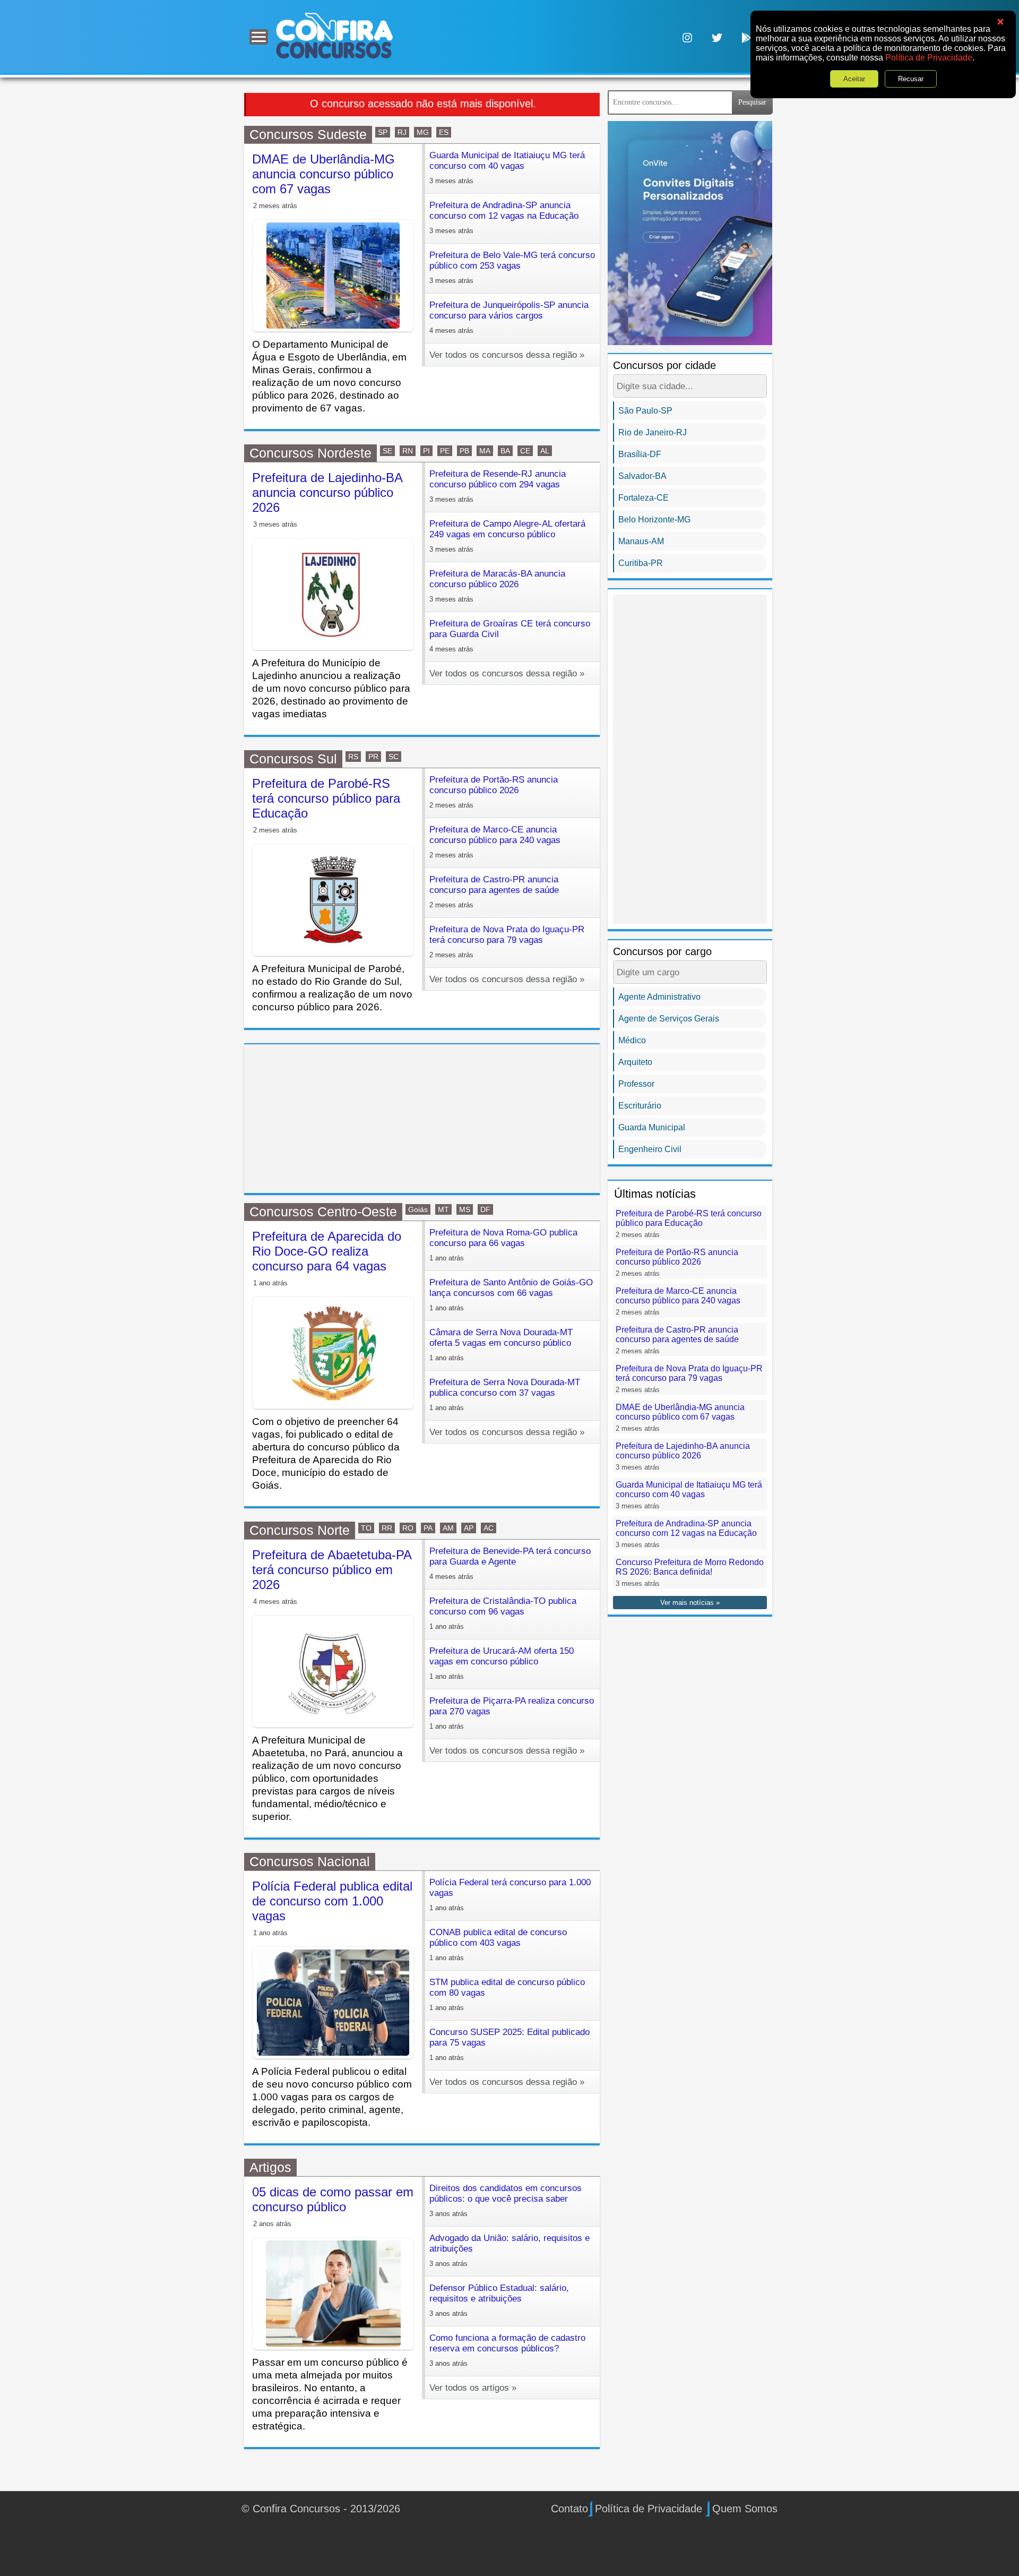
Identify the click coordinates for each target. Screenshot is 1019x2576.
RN (408, 451)
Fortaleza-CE (644, 498)
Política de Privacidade (929, 58)
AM (448, 1528)
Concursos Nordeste (310, 453)
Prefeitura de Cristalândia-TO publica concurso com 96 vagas (503, 1613)
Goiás (418, 1209)
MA (485, 451)
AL (545, 451)
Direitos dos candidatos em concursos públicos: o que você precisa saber (506, 2200)
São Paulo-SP (645, 411)
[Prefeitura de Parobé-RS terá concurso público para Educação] (333, 900)
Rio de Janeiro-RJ (653, 432)
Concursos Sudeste (308, 134)
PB (464, 451)
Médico (632, 1040)
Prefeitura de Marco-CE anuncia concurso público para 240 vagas (495, 842)
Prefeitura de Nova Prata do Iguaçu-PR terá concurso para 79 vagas (507, 942)
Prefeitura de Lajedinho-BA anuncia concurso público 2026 (327, 492)
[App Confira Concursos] (747, 37)
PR (373, 757)
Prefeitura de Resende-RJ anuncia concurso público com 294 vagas (498, 486)
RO (408, 1528)
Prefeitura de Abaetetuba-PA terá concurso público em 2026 (332, 1570)
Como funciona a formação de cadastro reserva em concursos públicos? (507, 2350)
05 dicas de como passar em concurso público (333, 2199)
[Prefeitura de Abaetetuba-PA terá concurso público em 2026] (333, 1671)
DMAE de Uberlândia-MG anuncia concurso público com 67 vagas (323, 174)
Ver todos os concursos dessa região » (507, 355)
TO (366, 1528)
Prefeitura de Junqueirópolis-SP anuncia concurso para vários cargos (509, 317)
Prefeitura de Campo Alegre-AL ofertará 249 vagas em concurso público (507, 536)
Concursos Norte (300, 1530)
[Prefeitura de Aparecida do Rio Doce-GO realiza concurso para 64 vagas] (333, 1353)
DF (485, 1209)
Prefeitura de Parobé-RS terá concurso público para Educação (326, 798)
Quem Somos (745, 2509)
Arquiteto (635, 1062)
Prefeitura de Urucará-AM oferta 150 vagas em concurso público (502, 1663)
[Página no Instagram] (687, 37)
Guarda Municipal (652, 1127)
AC (489, 1528)
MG (423, 132)
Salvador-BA (642, 476)
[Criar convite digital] (690, 232)
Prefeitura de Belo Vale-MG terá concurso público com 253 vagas (512, 267)
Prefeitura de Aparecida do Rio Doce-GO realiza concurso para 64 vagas (327, 1251)
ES (444, 132)
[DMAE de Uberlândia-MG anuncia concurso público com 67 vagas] (333, 276)
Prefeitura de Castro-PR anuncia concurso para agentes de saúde (494, 892)
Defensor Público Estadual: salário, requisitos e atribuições (499, 2300)
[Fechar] (1000, 22)
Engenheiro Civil (650, 1149)
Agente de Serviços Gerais (669, 1019)
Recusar (911, 79)
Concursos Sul (293, 759)
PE (445, 451)
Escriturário (640, 1106)
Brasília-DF (640, 454)
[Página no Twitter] (717, 37)
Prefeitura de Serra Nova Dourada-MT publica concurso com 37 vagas (505, 1394)
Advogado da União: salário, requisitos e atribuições (509, 2250)
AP (469, 1528)
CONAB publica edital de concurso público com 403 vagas (498, 1944)
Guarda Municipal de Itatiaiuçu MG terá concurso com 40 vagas (507, 168)
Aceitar (854, 79)
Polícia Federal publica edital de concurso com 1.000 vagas (332, 1901)
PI (426, 451)
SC (394, 757)
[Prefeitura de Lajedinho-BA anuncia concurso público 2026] (333, 594)
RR (387, 1528)
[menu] (259, 37)
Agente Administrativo (659, 997)
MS (465, 1209)
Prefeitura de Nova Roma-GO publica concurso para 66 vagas (503, 1245)
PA (428, 1528)
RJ (402, 132)
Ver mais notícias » (690, 1603)
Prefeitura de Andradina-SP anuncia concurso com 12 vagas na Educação (504, 217)
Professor (636, 1084)
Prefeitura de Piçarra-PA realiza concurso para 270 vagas (512, 1713)
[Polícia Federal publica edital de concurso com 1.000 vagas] (333, 2003)
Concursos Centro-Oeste (323, 1212)
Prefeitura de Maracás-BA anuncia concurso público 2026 (497, 586)
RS (353, 757)
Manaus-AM (641, 541)
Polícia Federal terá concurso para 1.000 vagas (510, 1895)
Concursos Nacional (310, 1861)
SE (387, 451)
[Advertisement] (422, 1119)
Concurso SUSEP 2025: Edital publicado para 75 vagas (509, 2044)
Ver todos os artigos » (473, 2388)
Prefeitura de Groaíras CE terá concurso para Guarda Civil (510, 636)
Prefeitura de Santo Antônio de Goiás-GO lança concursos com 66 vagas (511, 1295)
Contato (569, 2509)
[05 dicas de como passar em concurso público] (333, 2294)
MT (443, 1209)
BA (505, 451)
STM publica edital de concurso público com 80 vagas (507, 1994)
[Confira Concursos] (334, 35)
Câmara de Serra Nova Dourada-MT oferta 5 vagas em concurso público (501, 1345)
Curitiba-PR (641, 563)
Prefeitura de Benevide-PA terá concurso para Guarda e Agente (510, 1563)
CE (525, 451)
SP (383, 132)
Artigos (270, 2167)
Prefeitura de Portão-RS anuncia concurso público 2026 (494, 792)
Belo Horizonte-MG (654, 520)
